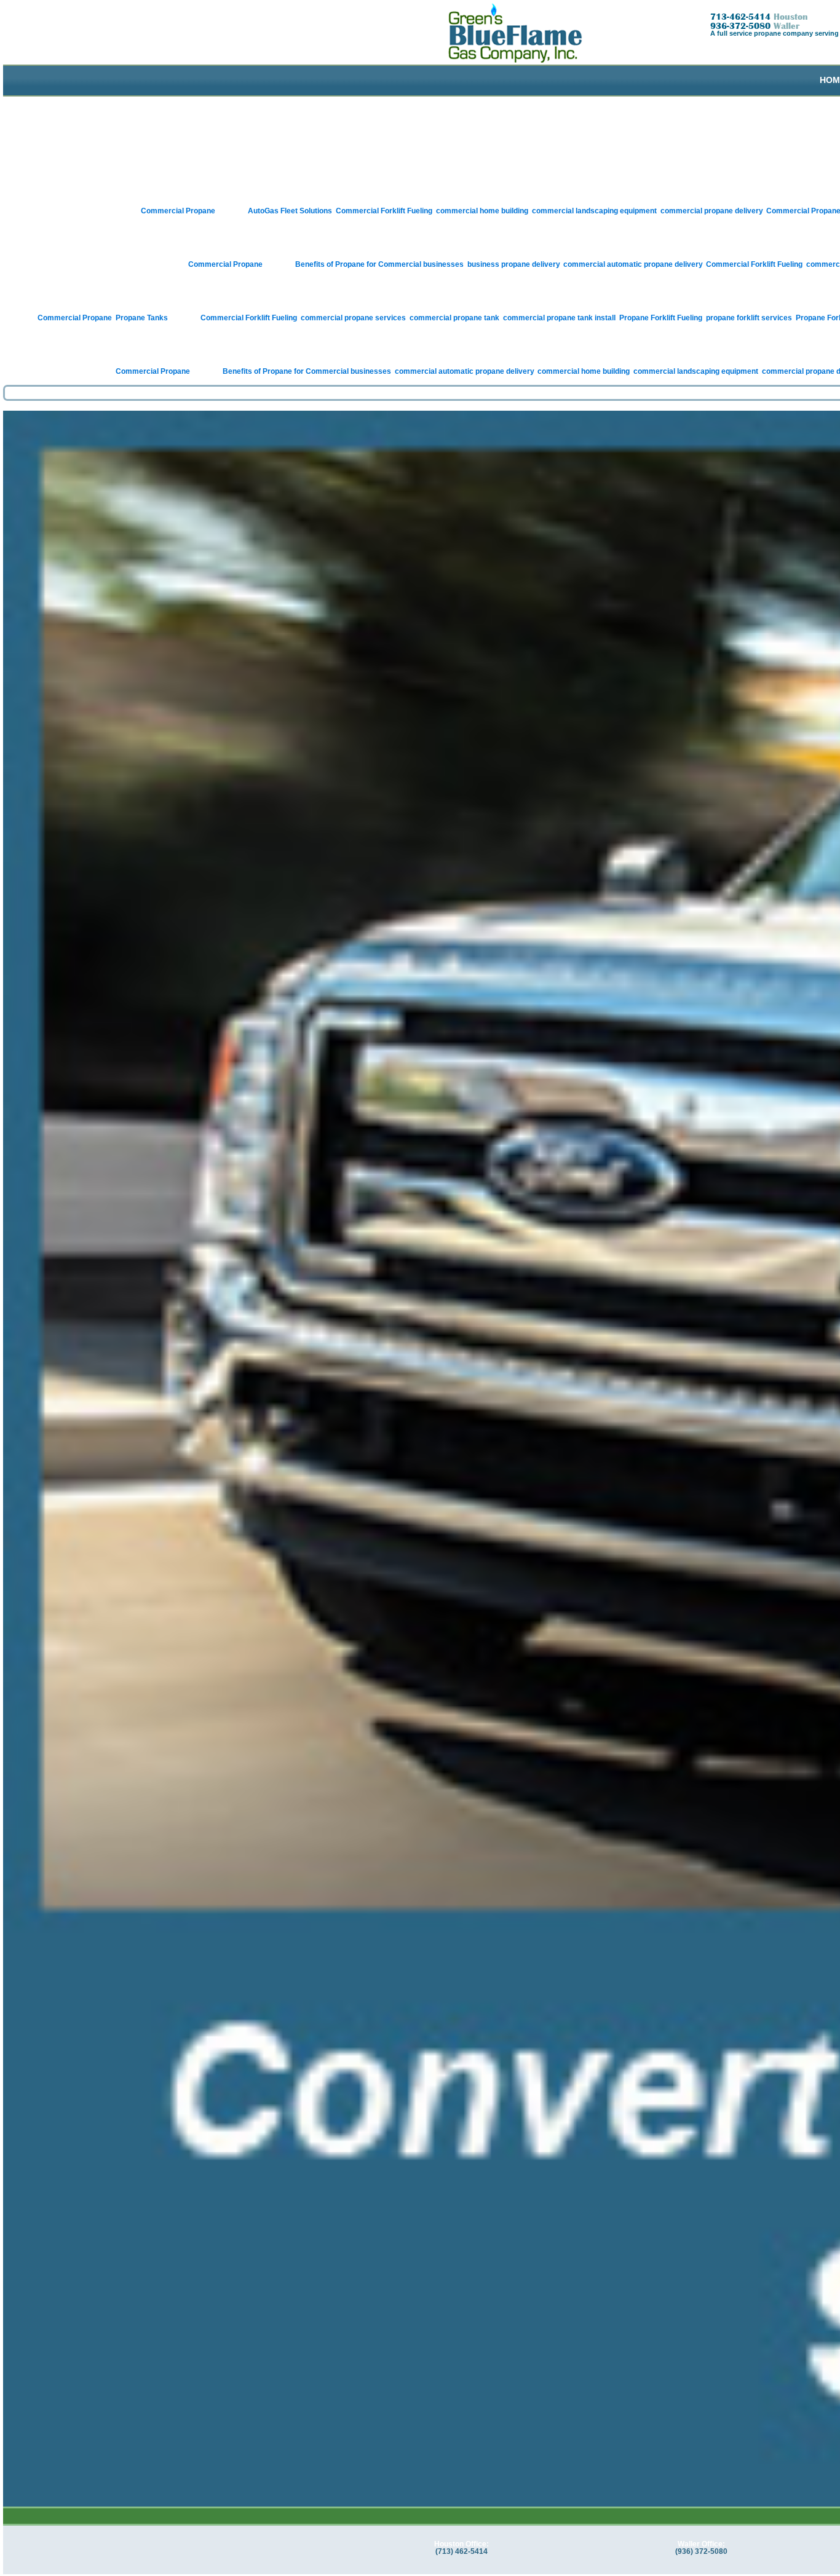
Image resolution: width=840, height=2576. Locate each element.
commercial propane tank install (559, 318)
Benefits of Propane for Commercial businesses (379, 264)
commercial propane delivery (711, 211)
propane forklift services (749, 318)
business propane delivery (513, 264)
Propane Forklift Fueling (661, 318)
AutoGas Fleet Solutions (290, 211)
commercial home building (482, 211)
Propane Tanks (142, 318)
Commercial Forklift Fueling (384, 211)
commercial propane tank (454, 318)
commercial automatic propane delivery (633, 264)
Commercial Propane (178, 211)
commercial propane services (353, 318)
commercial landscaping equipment (594, 211)
